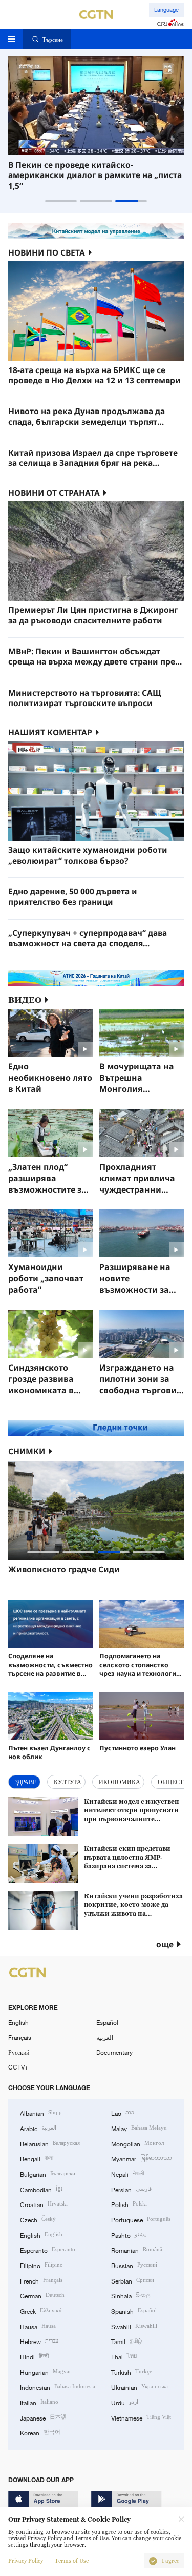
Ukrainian (140, 2386)
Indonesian (58, 2386)
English (18, 2022)
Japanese (43, 2417)
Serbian (133, 2280)
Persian (131, 2189)
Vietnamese (141, 2417)
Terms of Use (72, 2561)
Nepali (127, 2173)
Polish (129, 2204)
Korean (40, 2432)
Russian (134, 2265)
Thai (124, 2356)
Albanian (41, 2112)
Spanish (134, 2310)
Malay (139, 2128)
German (42, 2295)
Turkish (132, 2372)
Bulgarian (48, 2173)
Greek (41, 2310)
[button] (61, 201)
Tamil (126, 2341)
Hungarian (46, 2372)
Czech (38, 2219)
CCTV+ (18, 2067)
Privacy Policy (26, 2561)
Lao (123, 2112)
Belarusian (50, 2143)
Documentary (114, 2052)
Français (20, 2037)
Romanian (137, 2249)
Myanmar (142, 2158)
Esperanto (48, 2249)
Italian (39, 2402)
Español (107, 2022)
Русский (19, 2052)
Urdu (125, 2402)
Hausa (38, 2326)
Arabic (38, 2128)
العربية (105, 2037)
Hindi (34, 2356)
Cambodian (41, 2189)
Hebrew (39, 2341)
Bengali (37, 2158)
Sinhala (131, 2295)
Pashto (129, 2235)
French (41, 2280)
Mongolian (137, 2143)
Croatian (44, 2204)
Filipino (41, 2265)
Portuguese (141, 2219)
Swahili (134, 2326)
